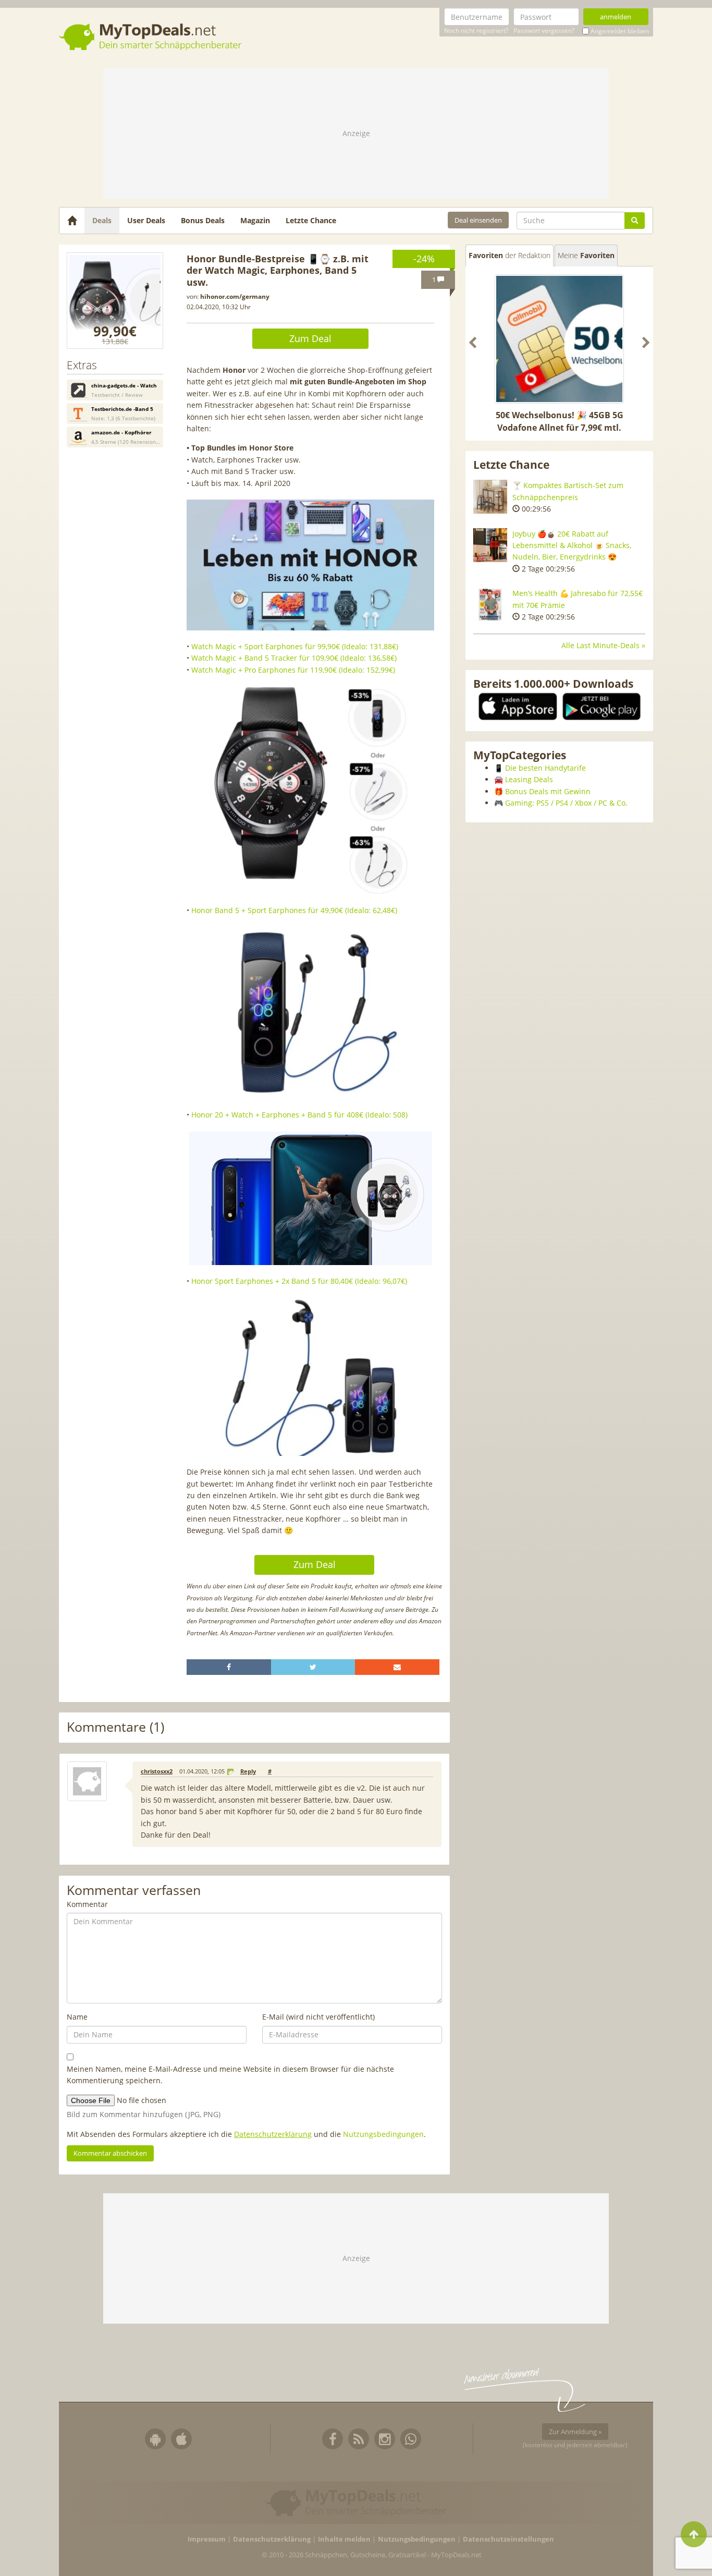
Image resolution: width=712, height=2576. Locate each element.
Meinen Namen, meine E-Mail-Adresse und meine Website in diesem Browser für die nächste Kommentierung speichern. (230, 2075)
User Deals (146, 220)
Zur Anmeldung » (575, 2432)
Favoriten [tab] (510, 255)
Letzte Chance (311, 220)
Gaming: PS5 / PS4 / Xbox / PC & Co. (566, 803)
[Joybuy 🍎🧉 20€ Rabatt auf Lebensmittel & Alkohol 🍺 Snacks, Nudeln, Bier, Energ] (490, 545)
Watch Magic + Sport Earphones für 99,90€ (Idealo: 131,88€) (295, 646)
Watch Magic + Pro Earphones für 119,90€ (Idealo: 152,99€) (293, 670)
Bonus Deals (203, 220)
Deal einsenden (478, 220)
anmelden (616, 17)
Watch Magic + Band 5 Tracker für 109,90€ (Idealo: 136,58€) (294, 658)
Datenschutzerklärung (273, 2134)
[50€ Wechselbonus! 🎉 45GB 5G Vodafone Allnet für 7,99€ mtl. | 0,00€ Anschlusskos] (559, 339)
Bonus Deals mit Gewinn (548, 791)
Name (77, 2017)
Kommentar (87, 1904)
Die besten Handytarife (545, 768)
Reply (248, 1771)
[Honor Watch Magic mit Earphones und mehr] (115, 301)
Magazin (255, 220)
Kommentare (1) (115, 1727)
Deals (102, 220)
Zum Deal (310, 338)
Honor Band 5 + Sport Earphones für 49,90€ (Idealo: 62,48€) (294, 910)
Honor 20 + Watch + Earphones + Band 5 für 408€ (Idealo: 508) (299, 1115)
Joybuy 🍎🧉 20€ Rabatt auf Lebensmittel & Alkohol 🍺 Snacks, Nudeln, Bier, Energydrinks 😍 (572, 545)
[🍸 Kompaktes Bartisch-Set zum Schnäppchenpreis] (490, 497)
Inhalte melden (344, 2539)
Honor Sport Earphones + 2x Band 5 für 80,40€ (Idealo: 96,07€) (299, 1281)
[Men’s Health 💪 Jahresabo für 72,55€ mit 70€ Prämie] (490, 605)
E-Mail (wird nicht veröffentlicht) (318, 2017)
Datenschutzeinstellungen (508, 2539)
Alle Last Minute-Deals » (603, 645)
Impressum (207, 2539)
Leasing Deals (529, 779)
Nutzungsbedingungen (383, 2134)
